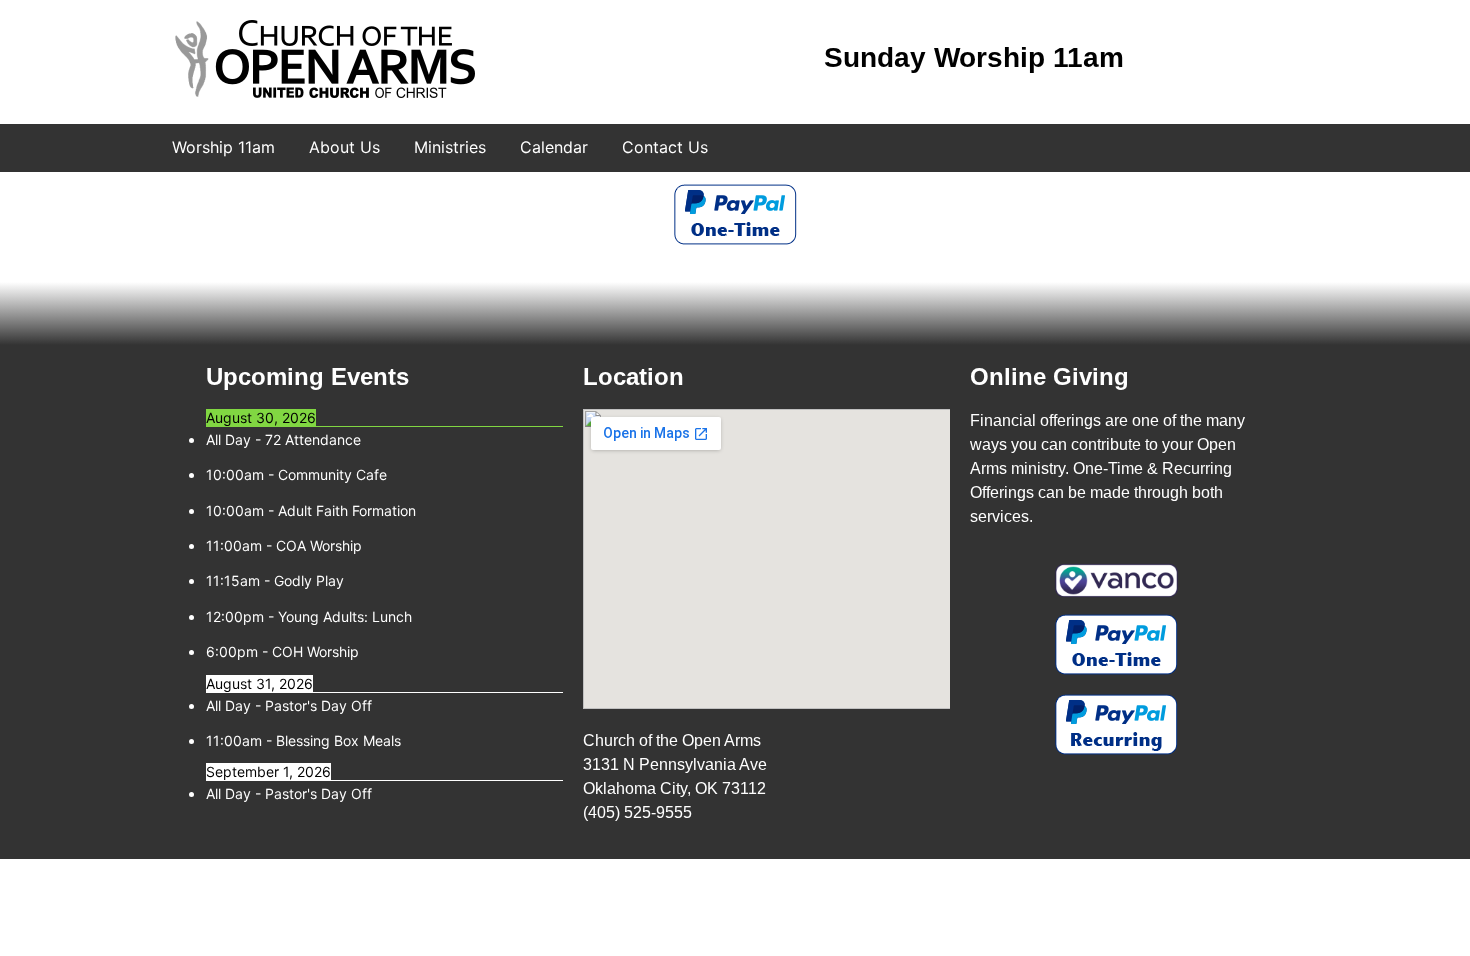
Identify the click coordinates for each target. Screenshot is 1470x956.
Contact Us (665, 147)
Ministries (450, 147)
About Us (344, 147)
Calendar (554, 147)
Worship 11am (223, 147)
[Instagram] (1227, 60)
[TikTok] (1274, 60)
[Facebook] (1180, 60)
